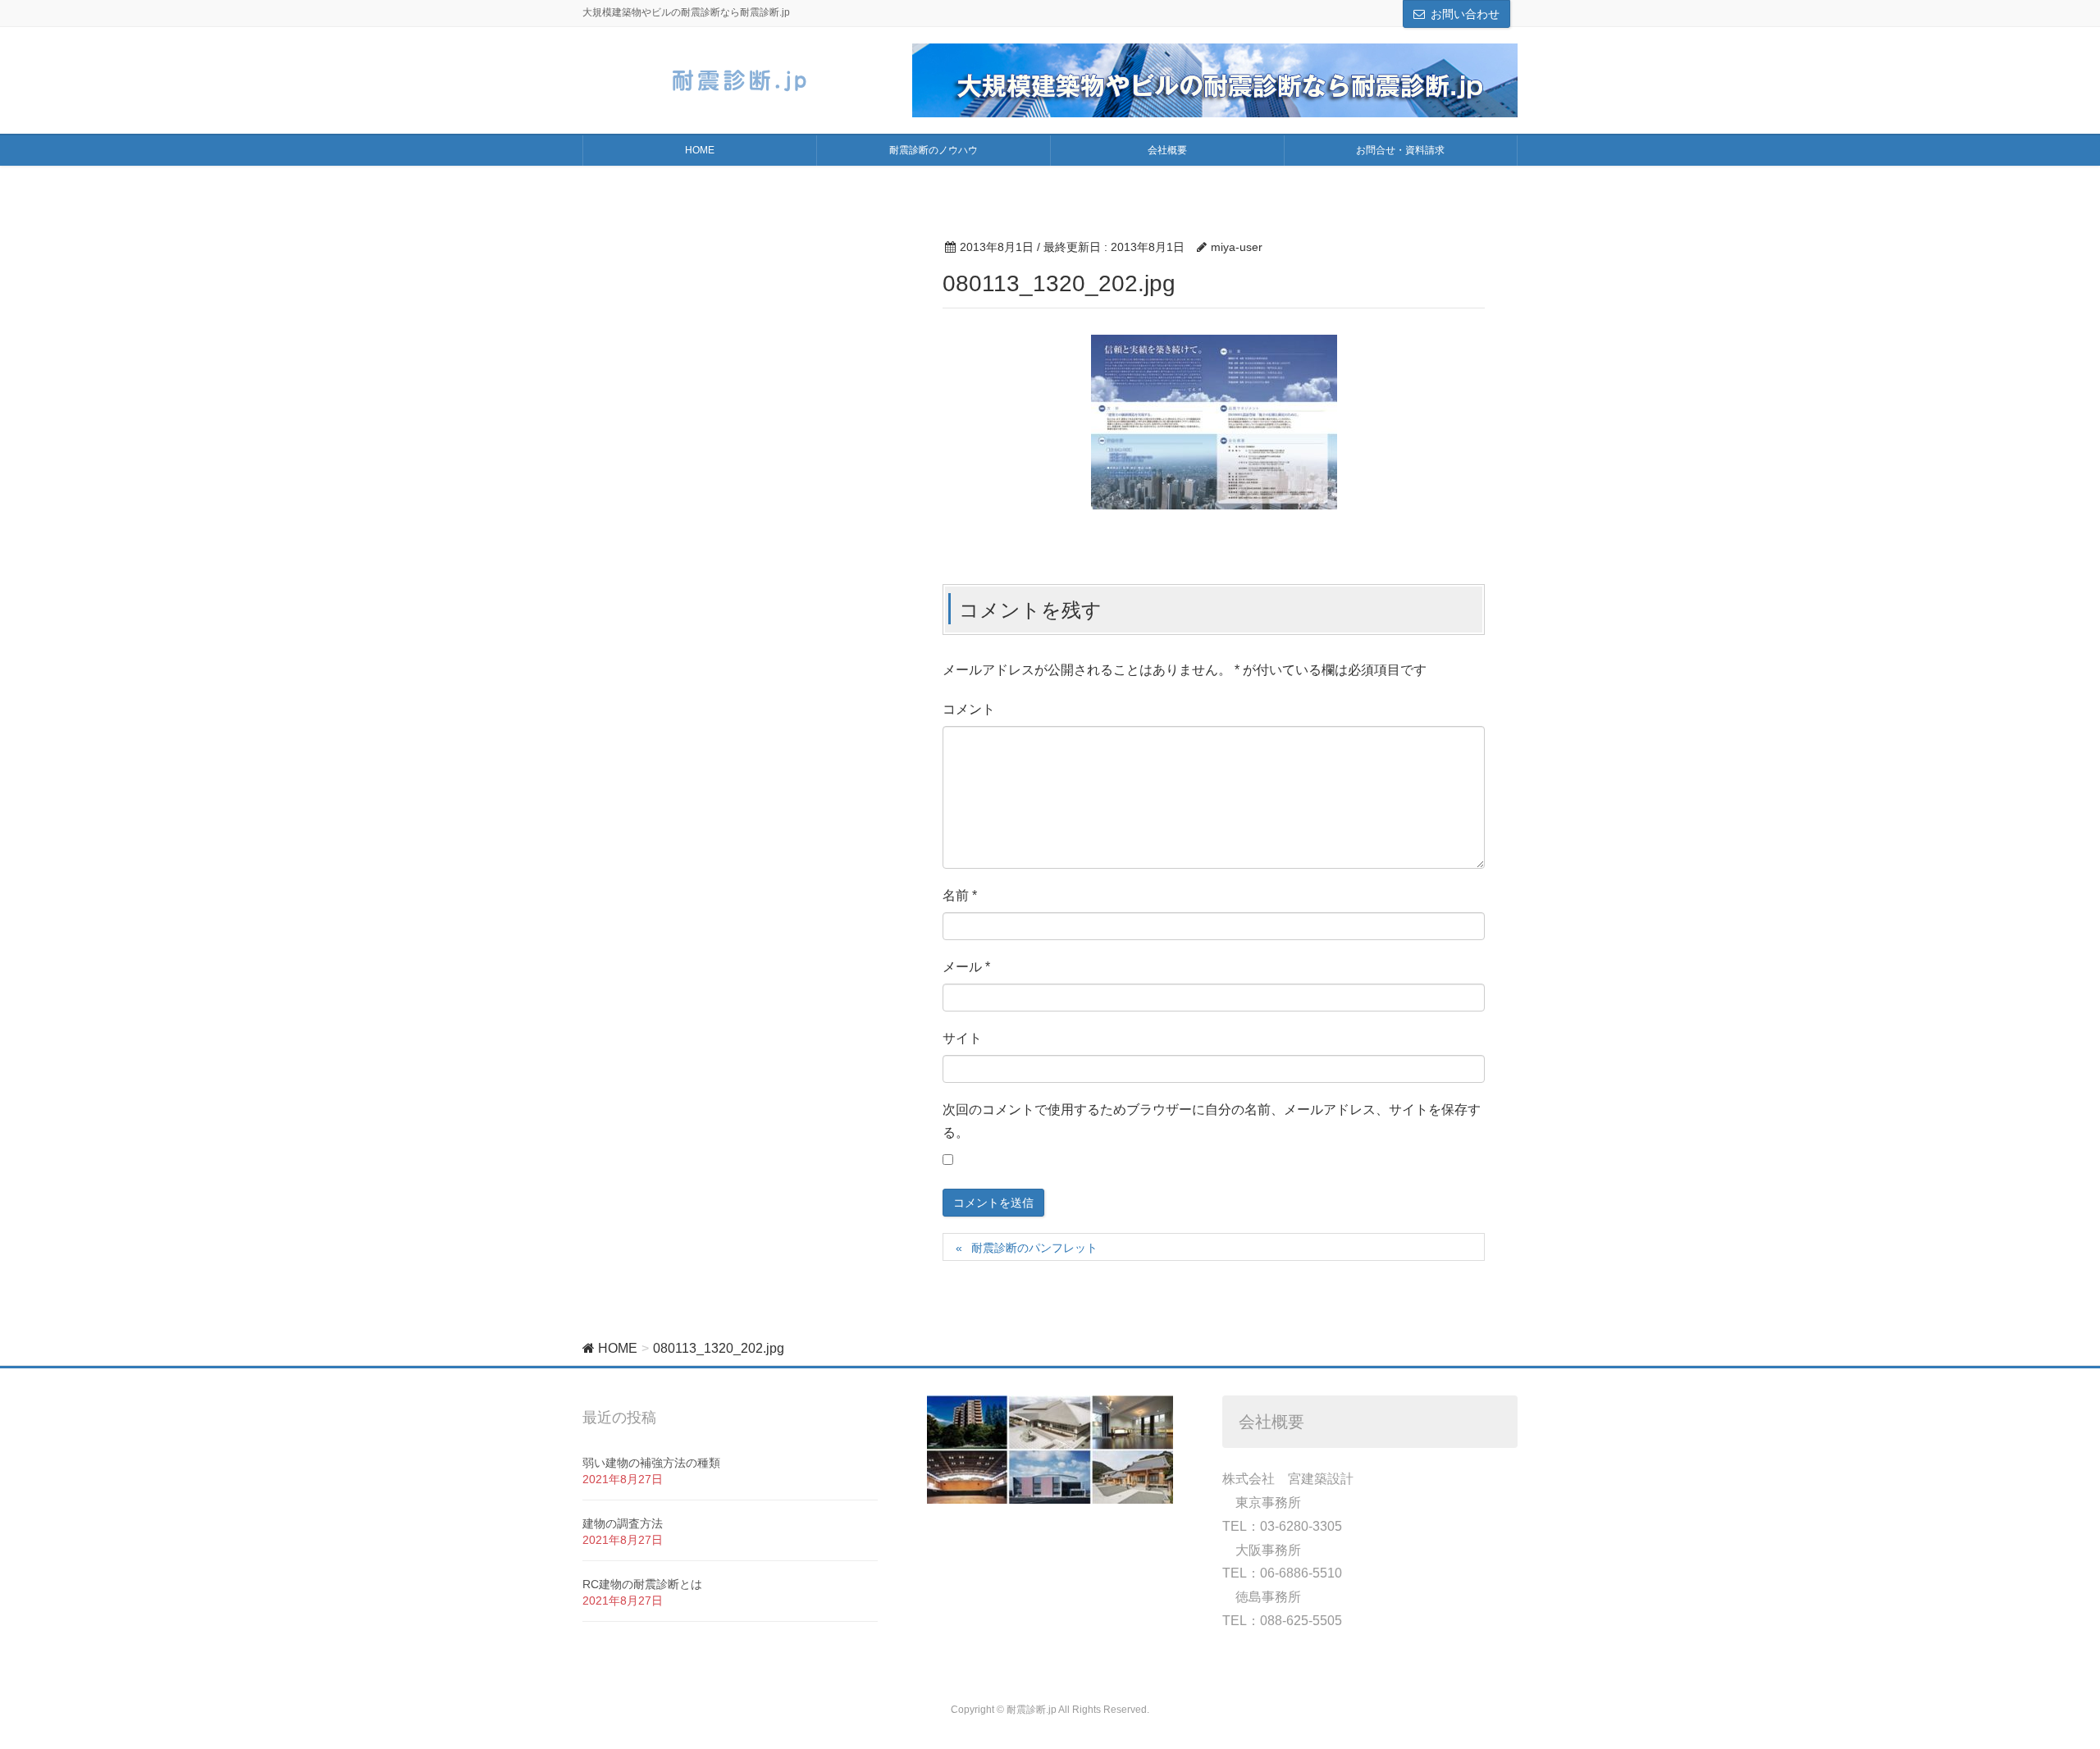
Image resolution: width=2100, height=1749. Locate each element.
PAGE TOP (2039, 1682)
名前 (960, 895)
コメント (969, 709)
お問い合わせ (1465, 14)
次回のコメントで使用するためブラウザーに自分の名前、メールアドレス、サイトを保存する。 (1212, 1121)
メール (966, 967)
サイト (962, 1038)
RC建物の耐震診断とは (642, 1584)
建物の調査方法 (623, 1523)
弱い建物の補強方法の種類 (651, 1463)
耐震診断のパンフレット (1040, 1248)
